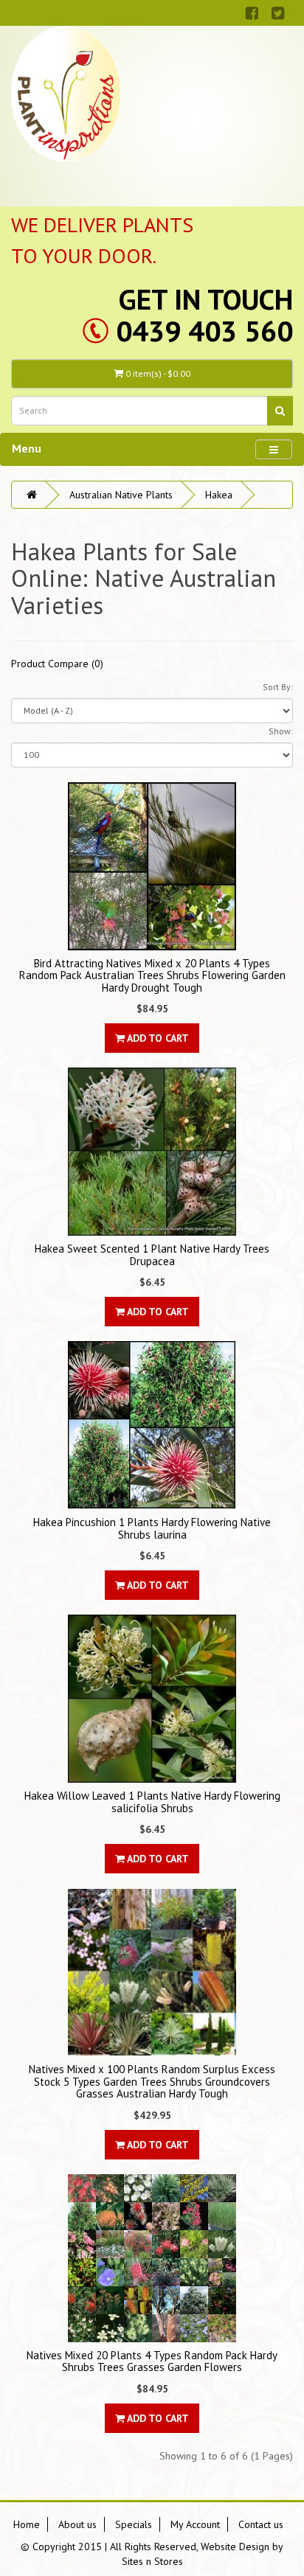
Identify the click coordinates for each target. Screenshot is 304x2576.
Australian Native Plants (121, 495)
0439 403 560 (204, 331)
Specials (134, 2524)
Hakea (219, 495)
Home (27, 2524)
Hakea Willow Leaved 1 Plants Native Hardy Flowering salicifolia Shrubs (152, 1802)
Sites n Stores (152, 2561)
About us (77, 2524)
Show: (281, 731)
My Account (195, 2524)
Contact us (261, 2524)
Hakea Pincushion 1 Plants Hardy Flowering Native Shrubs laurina (152, 1528)
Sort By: (278, 687)
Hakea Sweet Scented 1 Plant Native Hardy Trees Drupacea (152, 1255)
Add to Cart (157, 1038)
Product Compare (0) (57, 664)
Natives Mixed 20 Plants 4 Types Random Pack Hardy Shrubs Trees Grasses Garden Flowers (152, 2361)
